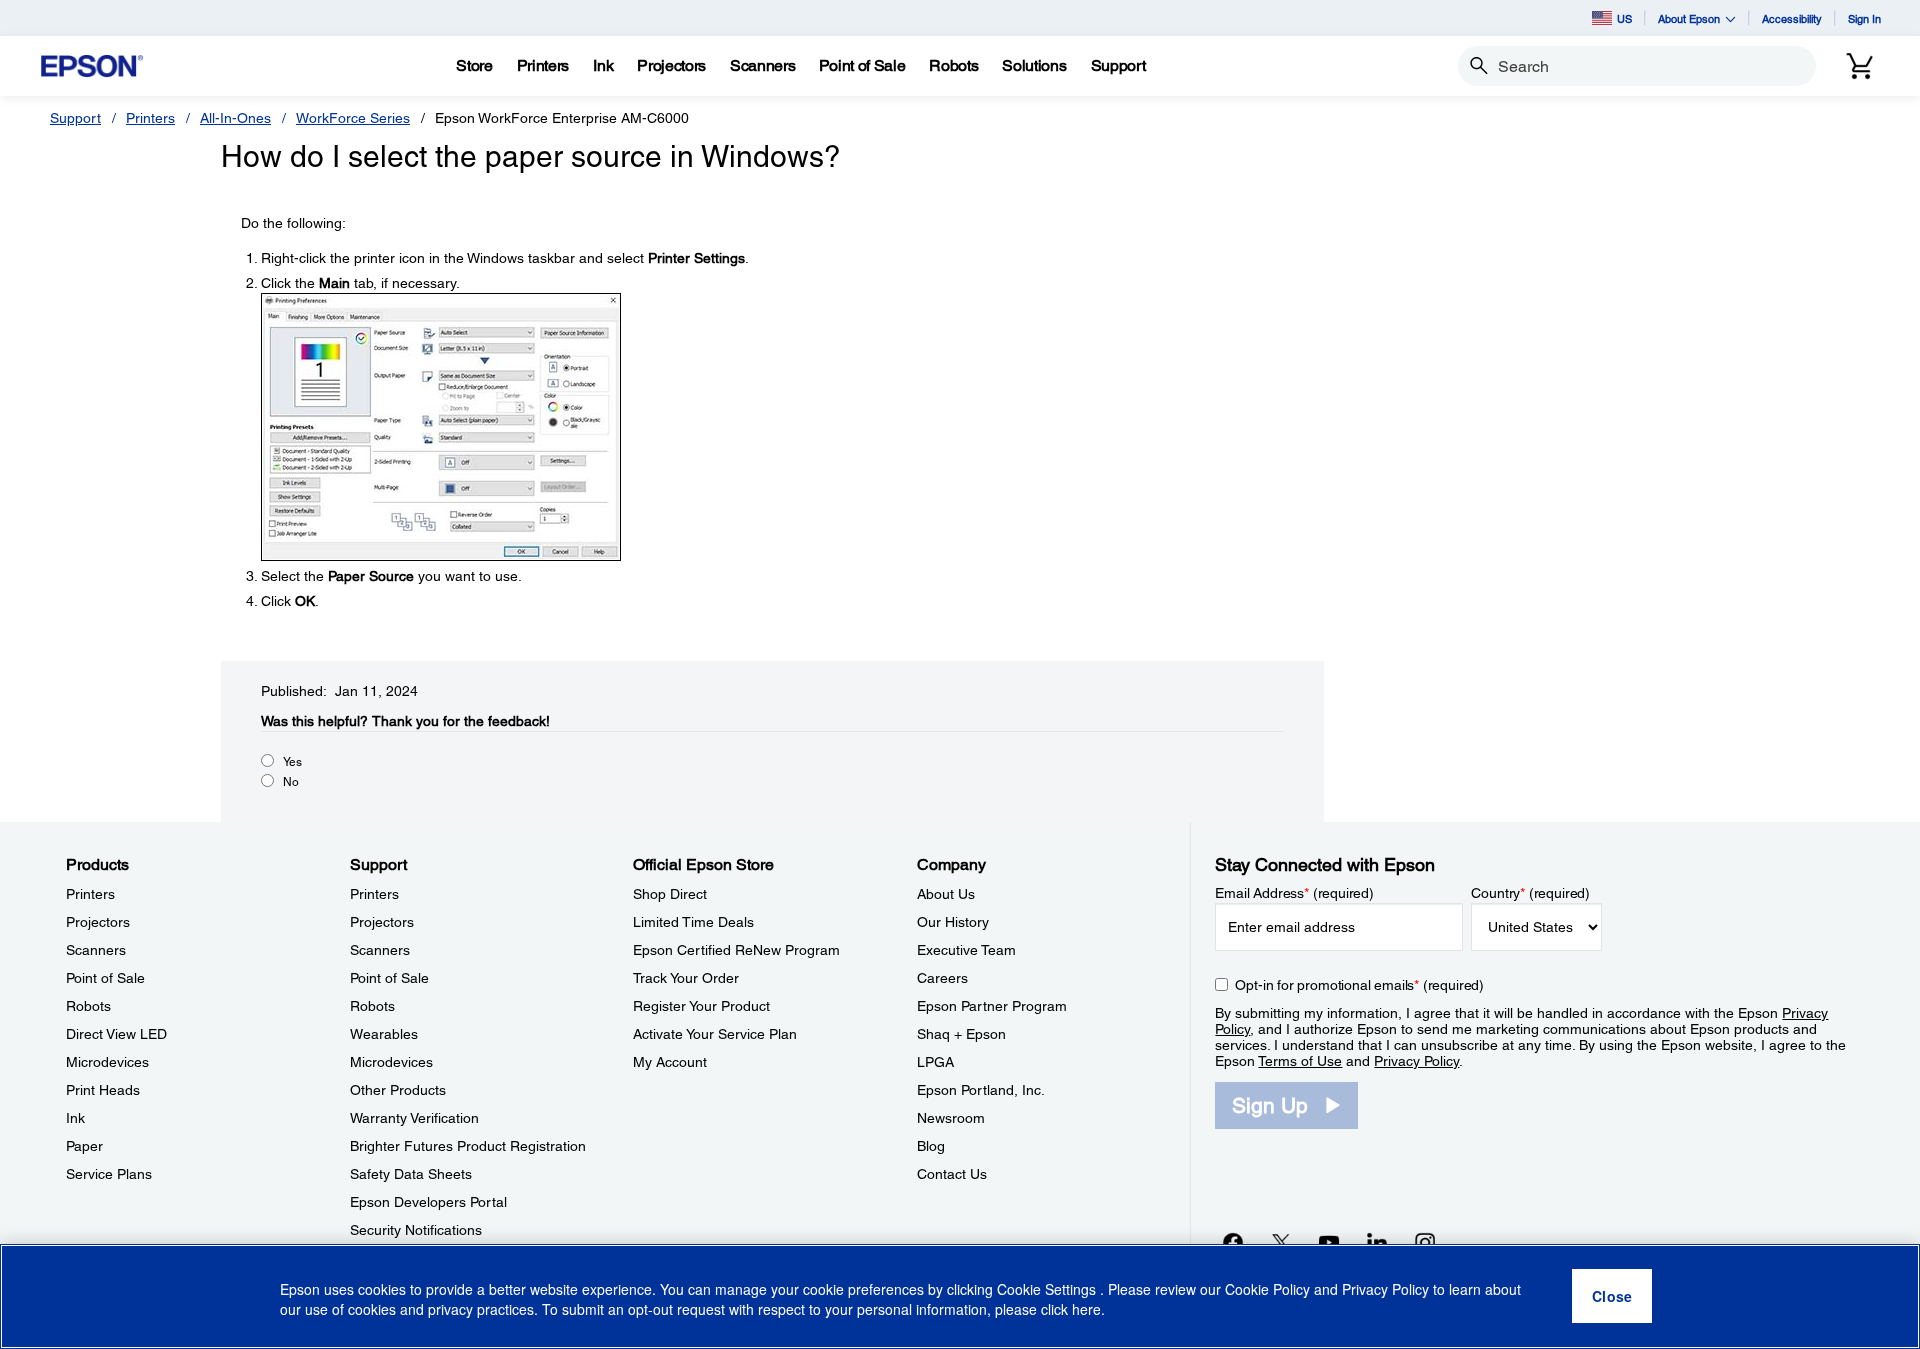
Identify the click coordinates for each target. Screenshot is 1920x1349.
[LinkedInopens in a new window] (1377, 1242)
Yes (292, 762)
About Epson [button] (1689, 18)
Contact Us (952, 1174)
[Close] (1612, 1297)
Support (75, 118)
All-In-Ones (235, 118)
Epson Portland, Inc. (981, 1090)
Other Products (398, 1090)
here (1086, 1310)
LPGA (935, 1062)
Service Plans (109, 1174)
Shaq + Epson (961, 1034)
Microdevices (107, 1062)
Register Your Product (701, 1006)
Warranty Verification (414, 1118)
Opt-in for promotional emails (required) (1359, 985)
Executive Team (966, 950)
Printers (150, 118)
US (1624, 18)
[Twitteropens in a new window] (1281, 1242)
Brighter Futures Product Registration (468, 1146)
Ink (75, 1118)
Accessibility (1792, 18)
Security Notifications (416, 1230)
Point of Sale (105, 978)
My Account (670, 1062)
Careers (942, 978)
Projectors (98, 922)
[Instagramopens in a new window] (1425, 1242)
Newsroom (951, 1118)
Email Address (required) (1294, 893)
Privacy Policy (1416, 1061)
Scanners (96, 950)
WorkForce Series (353, 118)
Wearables (384, 1034)
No (291, 782)
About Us (946, 894)
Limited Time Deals (693, 922)
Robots (88, 1006)
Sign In (1864, 18)
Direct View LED (116, 1034)
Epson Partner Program (992, 1006)
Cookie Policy (1267, 1289)
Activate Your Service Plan (715, 1034)
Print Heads (103, 1090)
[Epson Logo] (92, 66)
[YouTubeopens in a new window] (1329, 1242)
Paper (84, 1146)
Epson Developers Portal (428, 1202)
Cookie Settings (1048, 1289)
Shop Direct (670, 894)
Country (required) (1530, 893)
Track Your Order (686, 978)
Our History (953, 922)
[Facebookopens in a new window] (1233, 1242)
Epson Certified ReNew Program (736, 950)
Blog (931, 1146)
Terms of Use (1300, 1061)
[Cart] (1860, 66)
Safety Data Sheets (411, 1174)
